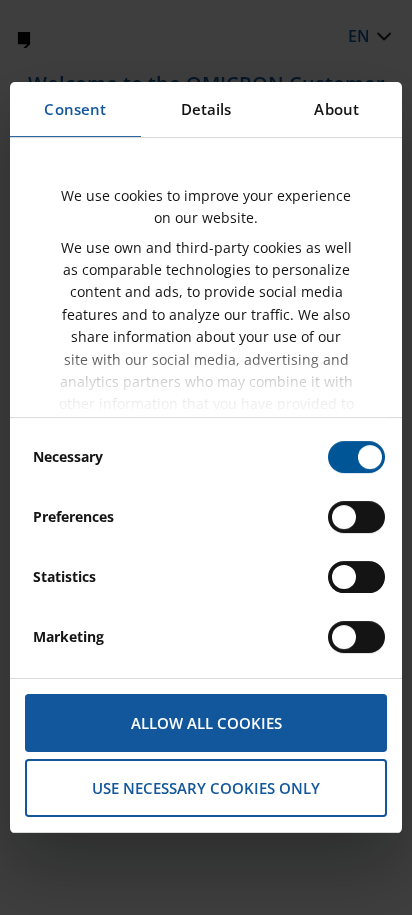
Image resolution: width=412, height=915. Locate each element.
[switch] (356, 517)
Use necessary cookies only (206, 788)
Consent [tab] (75, 109)
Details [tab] (206, 109)
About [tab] (336, 109)
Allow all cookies (206, 723)
